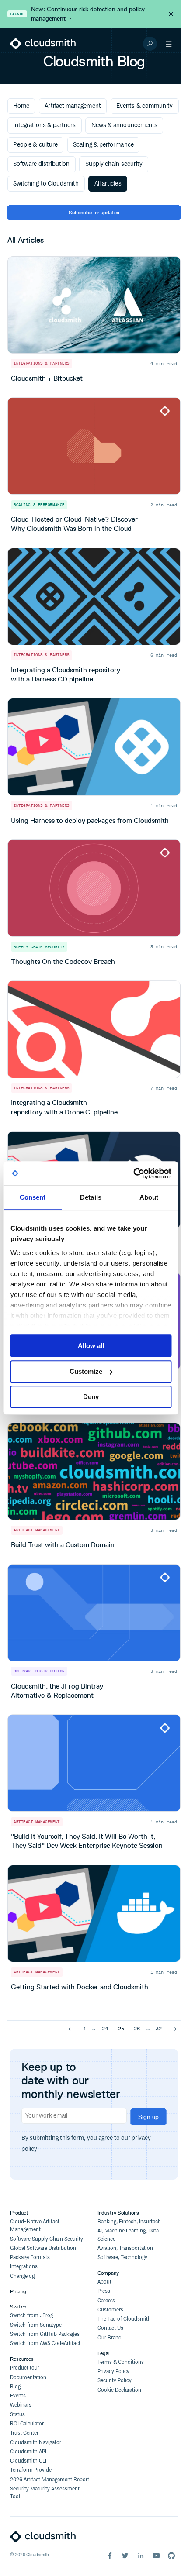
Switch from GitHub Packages (45, 2334)
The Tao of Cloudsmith (124, 2319)
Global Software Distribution (43, 2248)
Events (18, 2396)
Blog (15, 2387)
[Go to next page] (175, 2028)
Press (104, 2291)
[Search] (150, 44)
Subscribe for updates (94, 212)
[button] (169, 44)
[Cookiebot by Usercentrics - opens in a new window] (133, 1173)
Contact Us (110, 2328)
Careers (106, 2301)
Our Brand (110, 2338)
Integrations (24, 2267)
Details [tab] (91, 1197)
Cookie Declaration (119, 2390)
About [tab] (149, 1197)
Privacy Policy (113, 2371)
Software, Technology (122, 2258)
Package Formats (30, 2258)
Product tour (25, 2368)
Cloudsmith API (28, 2452)
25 (121, 2028)
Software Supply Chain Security (47, 2239)
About (104, 2282)
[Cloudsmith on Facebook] (110, 2555)
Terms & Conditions (121, 2362)
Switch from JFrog (31, 2316)
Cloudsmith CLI (28, 2461)
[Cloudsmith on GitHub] (171, 2555)
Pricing (18, 2291)
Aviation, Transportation (125, 2248)
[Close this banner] (171, 14)
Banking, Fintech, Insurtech (129, 2222)
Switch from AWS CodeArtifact (45, 2344)
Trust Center (24, 2433)
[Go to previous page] (71, 2028)
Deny (91, 1397)
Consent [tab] (33, 1197)
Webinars (21, 2405)
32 (159, 2028)
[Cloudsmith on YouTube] (156, 2555)
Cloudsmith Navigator (36, 2443)
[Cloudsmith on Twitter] (125, 2555)
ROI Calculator (27, 2424)
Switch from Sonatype (36, 2325)
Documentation (28, 2378)
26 (137, 2028)
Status (17, 2415)
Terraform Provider (32, 2470)
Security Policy (115, 2381)
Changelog (22, 2276)
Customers (110, 2310)
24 (105, 2028)
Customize (86, 1371)
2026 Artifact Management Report (50, 2480)
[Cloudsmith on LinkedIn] (141, 2555)
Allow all (91, 1346)
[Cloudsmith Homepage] (43, 44)
